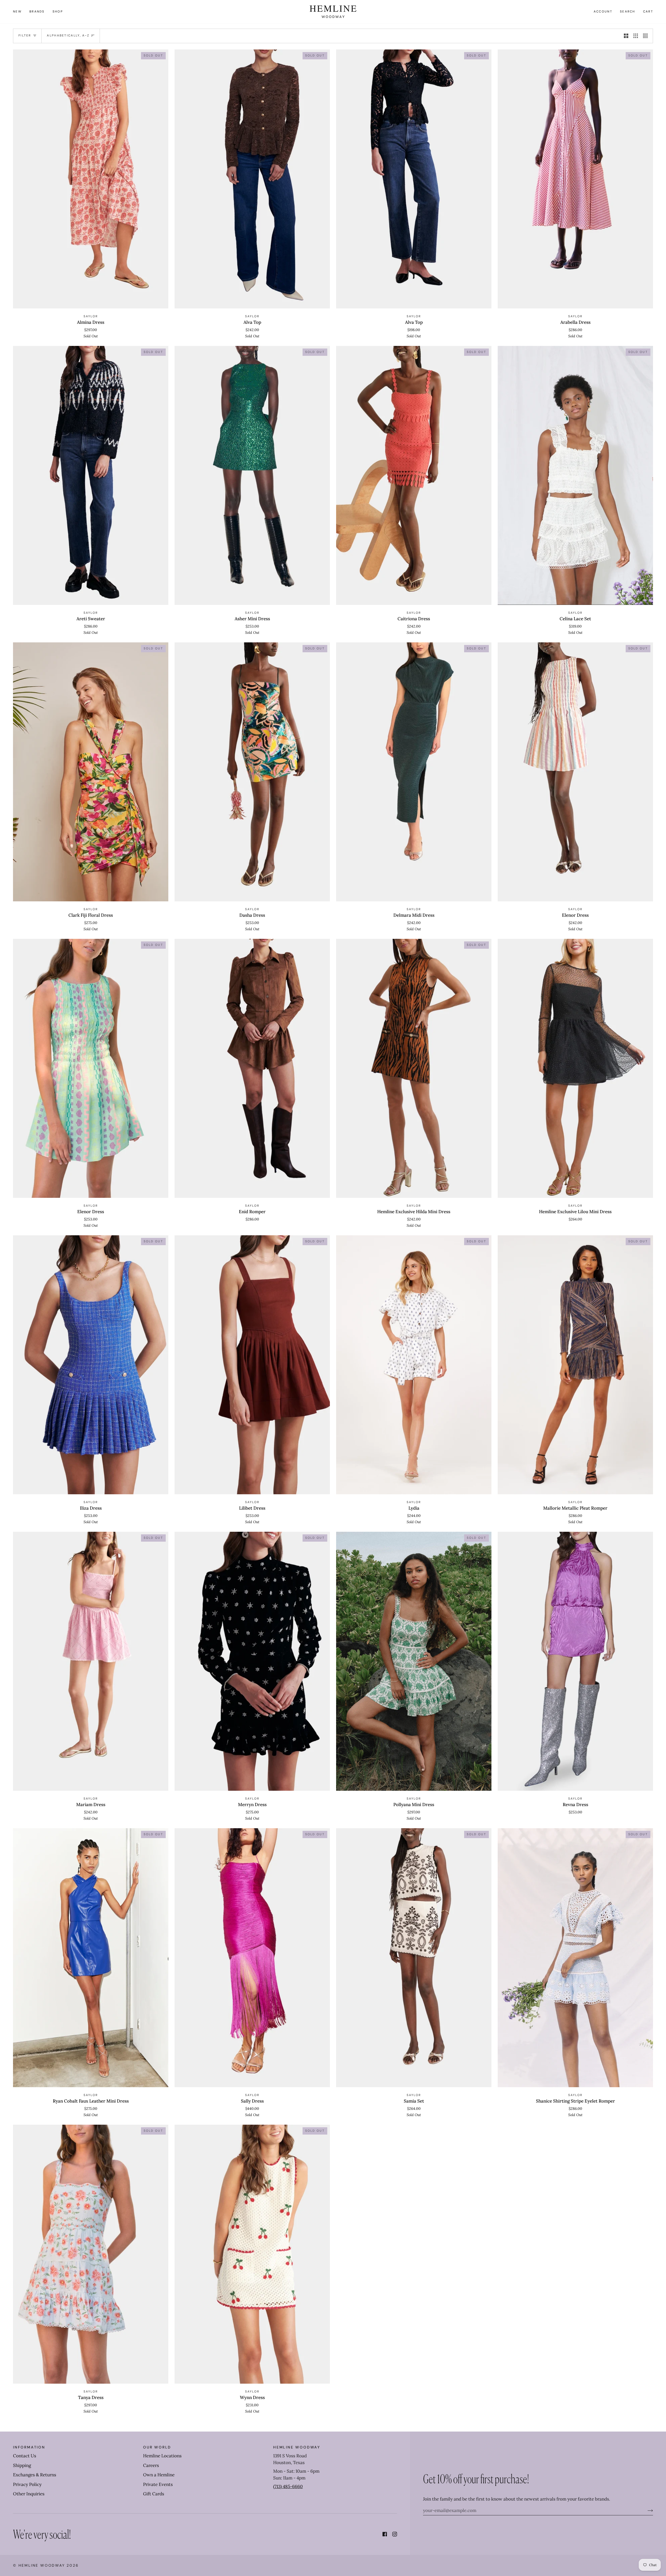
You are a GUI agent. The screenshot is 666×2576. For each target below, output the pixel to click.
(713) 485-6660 (288, 2486)
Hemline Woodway (42, 2565)
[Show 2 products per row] (626, 36)
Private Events (158, 2484)
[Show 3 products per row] (636, 36)
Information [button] (29, 2447)
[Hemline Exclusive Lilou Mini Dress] (575, 1068)
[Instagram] (395, 2534)
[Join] (646, 2510)
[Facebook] (385, 2534)
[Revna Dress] (575, 1661)
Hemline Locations (162, 2456)
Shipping (22, 2465)
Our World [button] (157, 2447)
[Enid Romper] (252, 1068)
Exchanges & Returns (35, 2475)
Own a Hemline (159, 2475)
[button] (37, 12)
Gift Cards (154, 2494)
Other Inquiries (29, 2494)
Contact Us (25, 2456)
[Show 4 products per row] (647, 36)
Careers (151, 2465)
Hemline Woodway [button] (297, 2447)
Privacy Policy (27, 2484)
